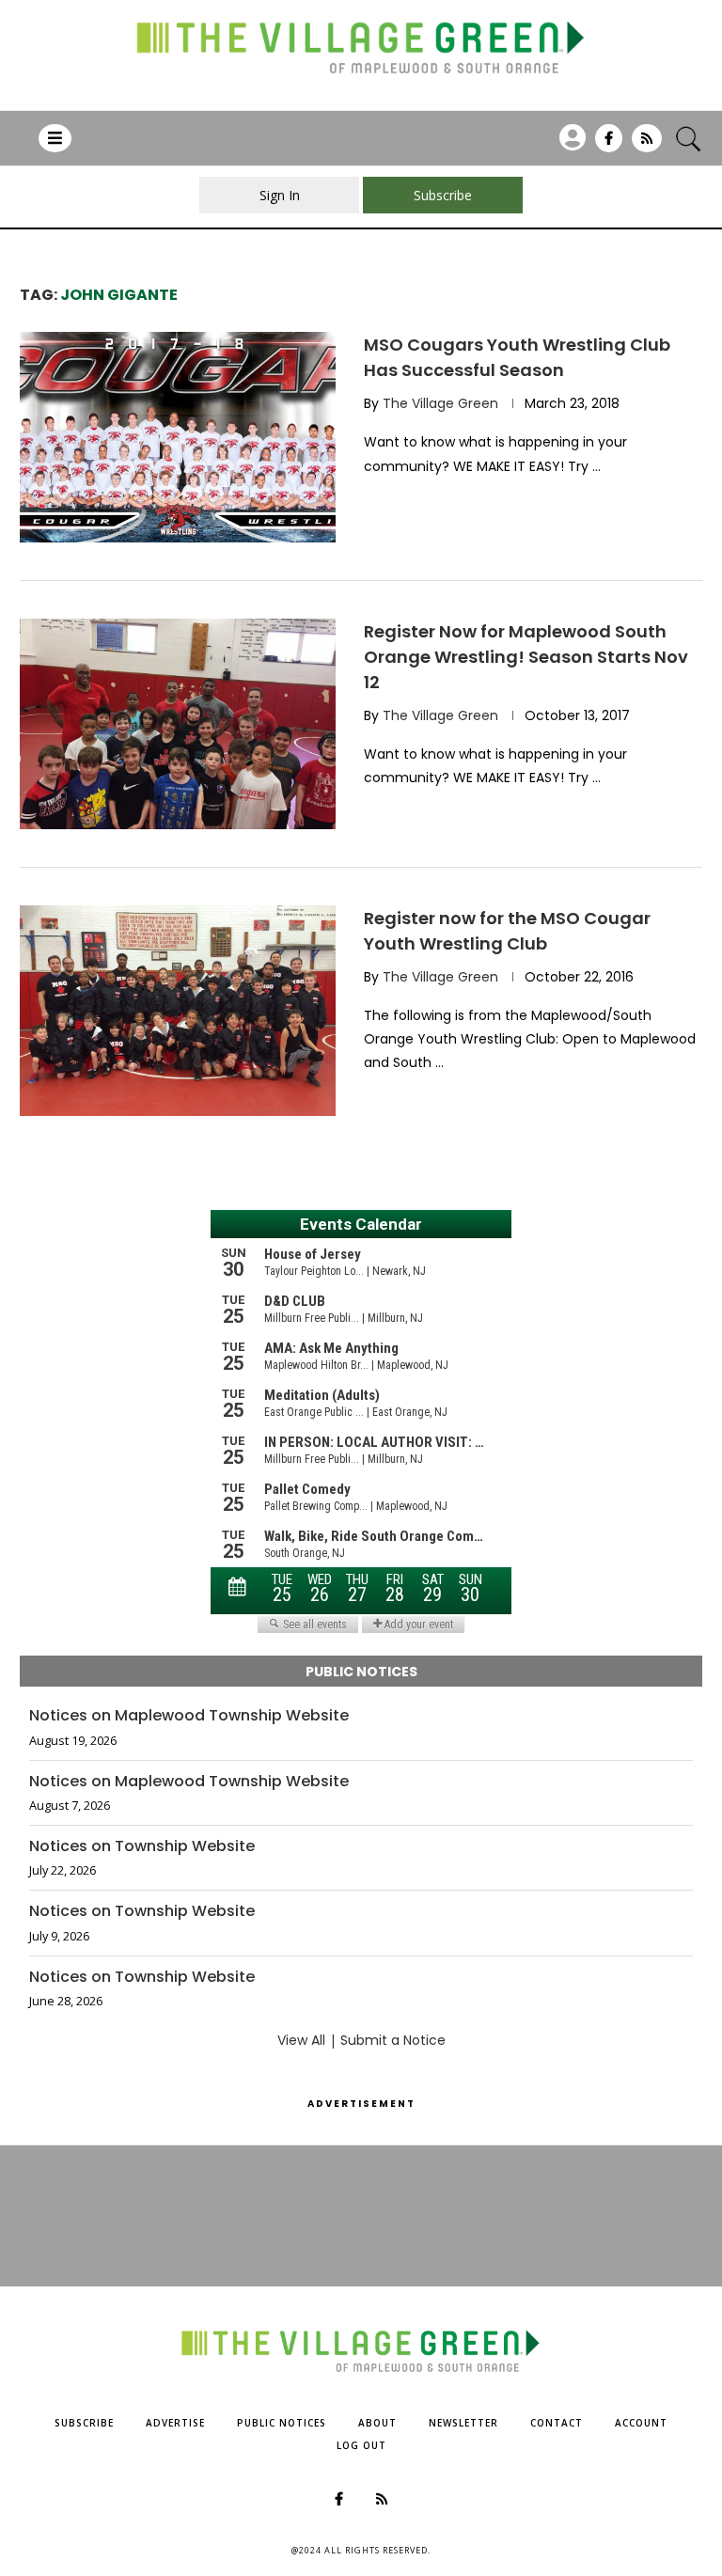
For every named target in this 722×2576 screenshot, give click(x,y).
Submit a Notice (393, 2040)
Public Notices (282, 2423)
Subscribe (84, 2423)
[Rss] (647, 145)
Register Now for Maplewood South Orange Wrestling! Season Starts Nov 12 (526, 657)
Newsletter (463, 2423)
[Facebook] (609, 145)
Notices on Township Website (142, 1846)
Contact (557, 2423)
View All (301, 2040)
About (377, 2423)
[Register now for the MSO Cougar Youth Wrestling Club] (178, 1011)
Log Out (361, 2445)
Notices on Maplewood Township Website (189, 1716)
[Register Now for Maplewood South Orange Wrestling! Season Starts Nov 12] (178, 724)
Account (641, 2423)
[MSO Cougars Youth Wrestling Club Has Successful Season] (178, 437)
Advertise (175, 2423)
